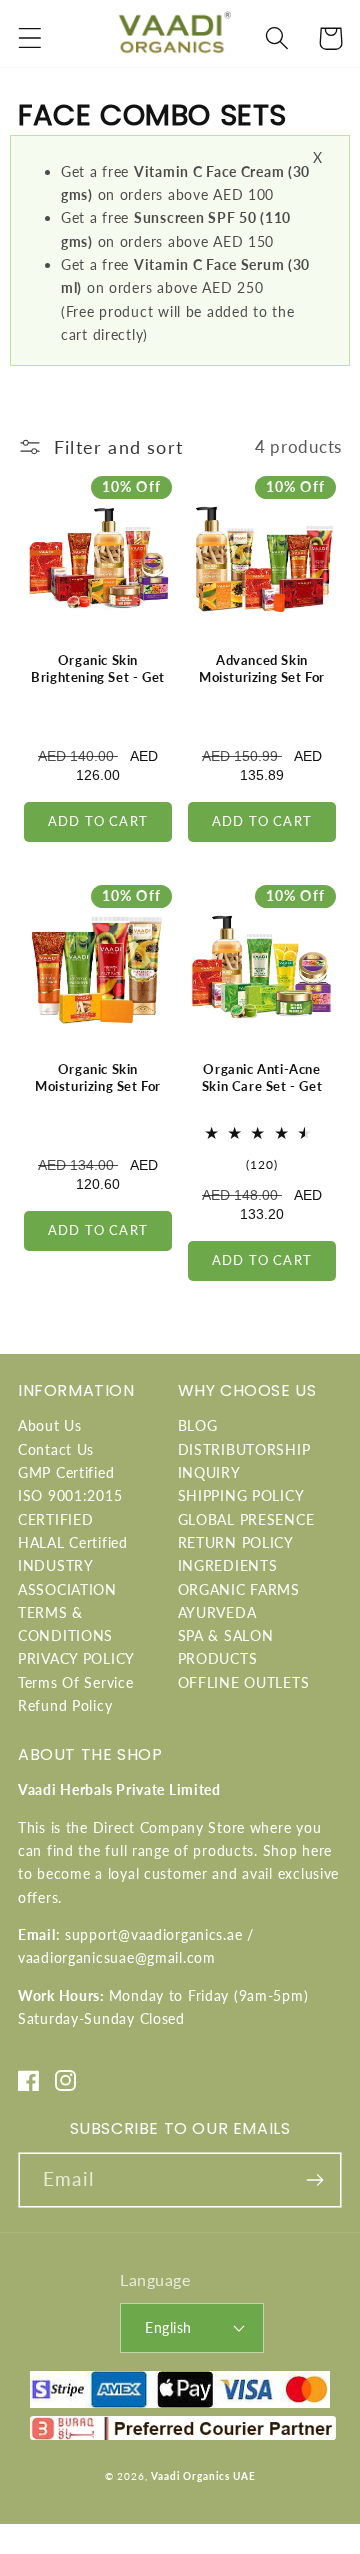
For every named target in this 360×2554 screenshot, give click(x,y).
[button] (30, 38)
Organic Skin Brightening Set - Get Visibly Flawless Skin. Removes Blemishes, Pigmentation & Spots (98, 694)
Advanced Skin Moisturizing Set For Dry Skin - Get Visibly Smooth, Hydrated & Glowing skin (261, 694)
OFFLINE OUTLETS (244, 1682)
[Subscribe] (314, 2180)
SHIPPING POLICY (241, 1495)
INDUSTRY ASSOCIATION (67, 1577)
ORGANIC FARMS (239, 1589)
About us (50, 1425)
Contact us (56, 1449)
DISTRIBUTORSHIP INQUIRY (244, 1461)
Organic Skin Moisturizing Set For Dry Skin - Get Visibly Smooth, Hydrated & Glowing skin (97, 1103)
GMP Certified (66, 1472)
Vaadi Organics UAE (203, 2476)
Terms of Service (76, 1682)
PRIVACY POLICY (76, 1658)
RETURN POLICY (236, 1542)
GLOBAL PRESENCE (246, 1519)
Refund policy (65, 1705)
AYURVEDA (217, 1612)
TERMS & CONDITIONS (65, 1624)
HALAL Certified (73, 1542)
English (168, 2327)
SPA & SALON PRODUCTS (226, 1647)
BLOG (198, 1425)
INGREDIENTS (228, 1565)
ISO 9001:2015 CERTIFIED (70, 1507)
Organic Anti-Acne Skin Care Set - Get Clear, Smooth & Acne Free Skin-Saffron (262, 1094)
